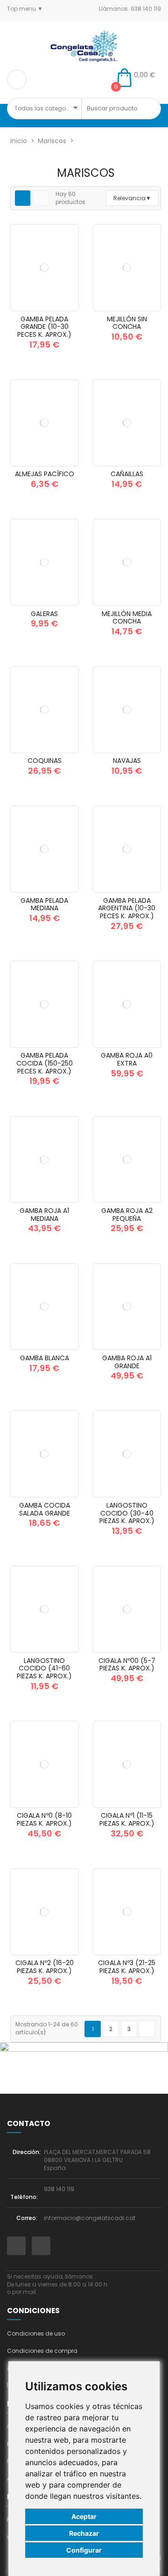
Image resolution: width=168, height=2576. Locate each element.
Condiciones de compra (42, 2351)
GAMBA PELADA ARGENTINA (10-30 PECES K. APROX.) (127, 908)
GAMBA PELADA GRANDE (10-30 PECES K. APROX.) (44, 327)
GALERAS (44, 614)
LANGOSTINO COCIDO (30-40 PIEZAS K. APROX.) (127, 1513)
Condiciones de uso (36, 2333)
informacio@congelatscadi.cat (90, 2218)
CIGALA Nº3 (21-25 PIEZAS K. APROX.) (127, 1967)
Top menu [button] (22, 9)
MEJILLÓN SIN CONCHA (127, 323)
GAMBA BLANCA (45, 1358)
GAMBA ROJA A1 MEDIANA (44, 1215)
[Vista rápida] (68, 308)
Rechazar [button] (84, 2533)
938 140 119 (59, 2189)
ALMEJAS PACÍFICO (45, 474)
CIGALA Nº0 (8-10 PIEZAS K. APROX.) (44, 1819)
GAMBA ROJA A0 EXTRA (127, 1059)
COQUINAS (45, 761)
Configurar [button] (84, 2550)
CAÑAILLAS (127, 474)
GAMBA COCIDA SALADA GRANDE (45, 1509)
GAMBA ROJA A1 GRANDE (127, 1362)
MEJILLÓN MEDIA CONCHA (127, 618)
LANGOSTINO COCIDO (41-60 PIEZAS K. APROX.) (44, 1669)
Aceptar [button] (84, 2516)
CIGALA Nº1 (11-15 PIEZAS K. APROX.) (127, 1819)
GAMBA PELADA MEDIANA (44, 904)
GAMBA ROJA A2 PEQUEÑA (127, 1215)
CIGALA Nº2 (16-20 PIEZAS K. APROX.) (45, 1967)
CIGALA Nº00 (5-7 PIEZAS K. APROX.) (127, 1665)
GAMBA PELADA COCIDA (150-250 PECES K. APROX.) (45, 1063)
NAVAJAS (127, 761)
